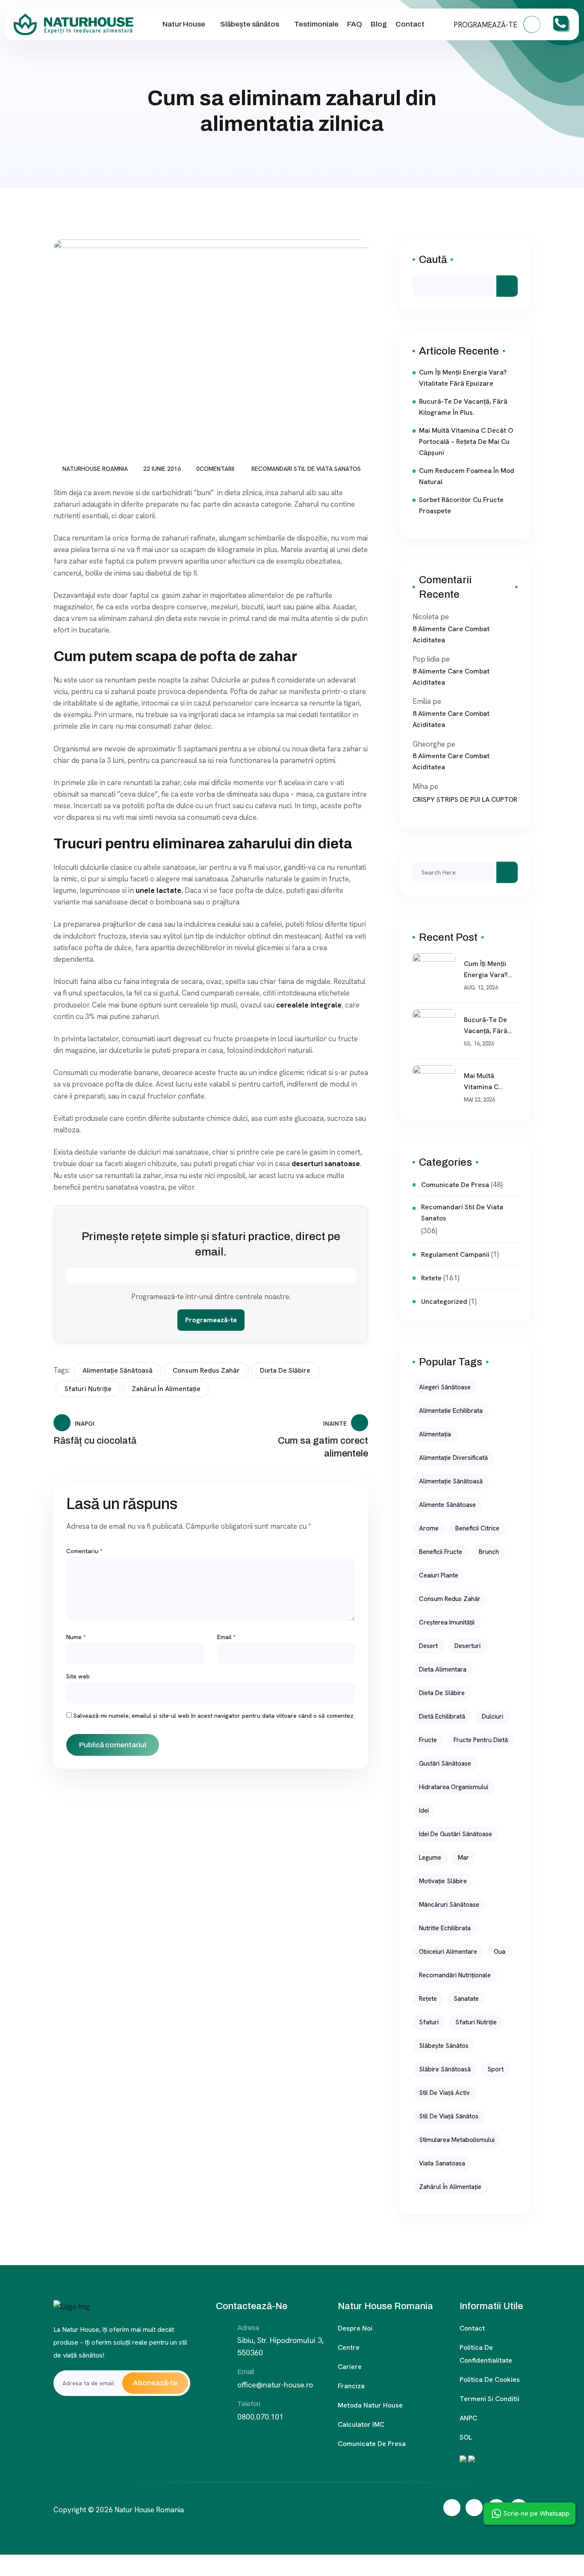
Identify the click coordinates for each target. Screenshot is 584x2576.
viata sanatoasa (442, 2163)
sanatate (466, 1999)
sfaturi (429, 2022)
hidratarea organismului (454, 1787)
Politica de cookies (490, 2380)
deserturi (467, 1646)
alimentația (435, 1434)
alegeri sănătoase (445, 1387)
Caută (433, 260)
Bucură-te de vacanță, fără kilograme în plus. (463, 407)
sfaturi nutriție (88, 1389)
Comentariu (84, 1551)
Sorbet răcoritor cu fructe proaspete (461, 505)
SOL (466, 2437)
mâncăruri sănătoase (449, 1905)
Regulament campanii (455, 1254)
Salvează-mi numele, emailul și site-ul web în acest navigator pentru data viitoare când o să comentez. (214, 1716)
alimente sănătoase (447, 1505)
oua (500, 1952)
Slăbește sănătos (250, 24)
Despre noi (355, 2328)
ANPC (468, 2418)
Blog (379, 24)
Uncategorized (444, 1301)
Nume (76, 1637)
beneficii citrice (477, 1528)
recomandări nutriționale (455, 1975)
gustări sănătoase (445, 1764)
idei (424, 1811)
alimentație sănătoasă (118, 1370)
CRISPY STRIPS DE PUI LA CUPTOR (465, 799)
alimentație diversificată (453, 1458)
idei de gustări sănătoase (456, 1834)
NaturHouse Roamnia (95, 469)
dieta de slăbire (285, 1370)
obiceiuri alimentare (448, 1952)
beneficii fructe (441, 1552)
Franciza (351, 2386)
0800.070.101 (260, 2417)
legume (430, 1858)
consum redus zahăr (206, 1370)
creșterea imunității (447, 1622)
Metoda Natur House (370, 2405)
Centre (349, 2347)
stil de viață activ (444, 2093)
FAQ (355, 24)
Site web (78, 1676)
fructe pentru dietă (481, 1740)
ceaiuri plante (439, 1575)
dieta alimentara (443, 1669)
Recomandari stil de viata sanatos (306, 469)
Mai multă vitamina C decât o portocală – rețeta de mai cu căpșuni (466, 442)
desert (428, 1646)
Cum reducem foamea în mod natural (467, 476)
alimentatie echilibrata (451, 1411)
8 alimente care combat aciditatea (451, 634)
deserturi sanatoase (326, 1164)
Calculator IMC (361, 2424)
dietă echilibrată (442, 1716)
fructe (428, 1740)
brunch (489, 1552)
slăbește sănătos (444, 2046)
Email (227, 1637)
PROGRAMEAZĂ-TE (486, 25)
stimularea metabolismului (457, 2140)
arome (429, 1528)
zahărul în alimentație (166, 1389)
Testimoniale (316, 24)
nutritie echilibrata (445, 1928)
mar (463, 1858)
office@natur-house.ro (275, 2385)
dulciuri (493, 1716)
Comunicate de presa (372, 2444)
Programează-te (211, 1320)
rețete (428, 1999)
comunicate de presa (455, 1185)
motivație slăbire (443, 1881)
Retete (431, 1278)
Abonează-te (155, 2383)
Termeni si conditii (490, 2399)
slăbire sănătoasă (445, 2069)
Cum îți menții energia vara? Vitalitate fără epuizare (463, 378)
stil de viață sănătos (449, 2116)
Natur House (184, 24)
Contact (410, 24)
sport (496, 2069)
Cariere (350, 2367)
